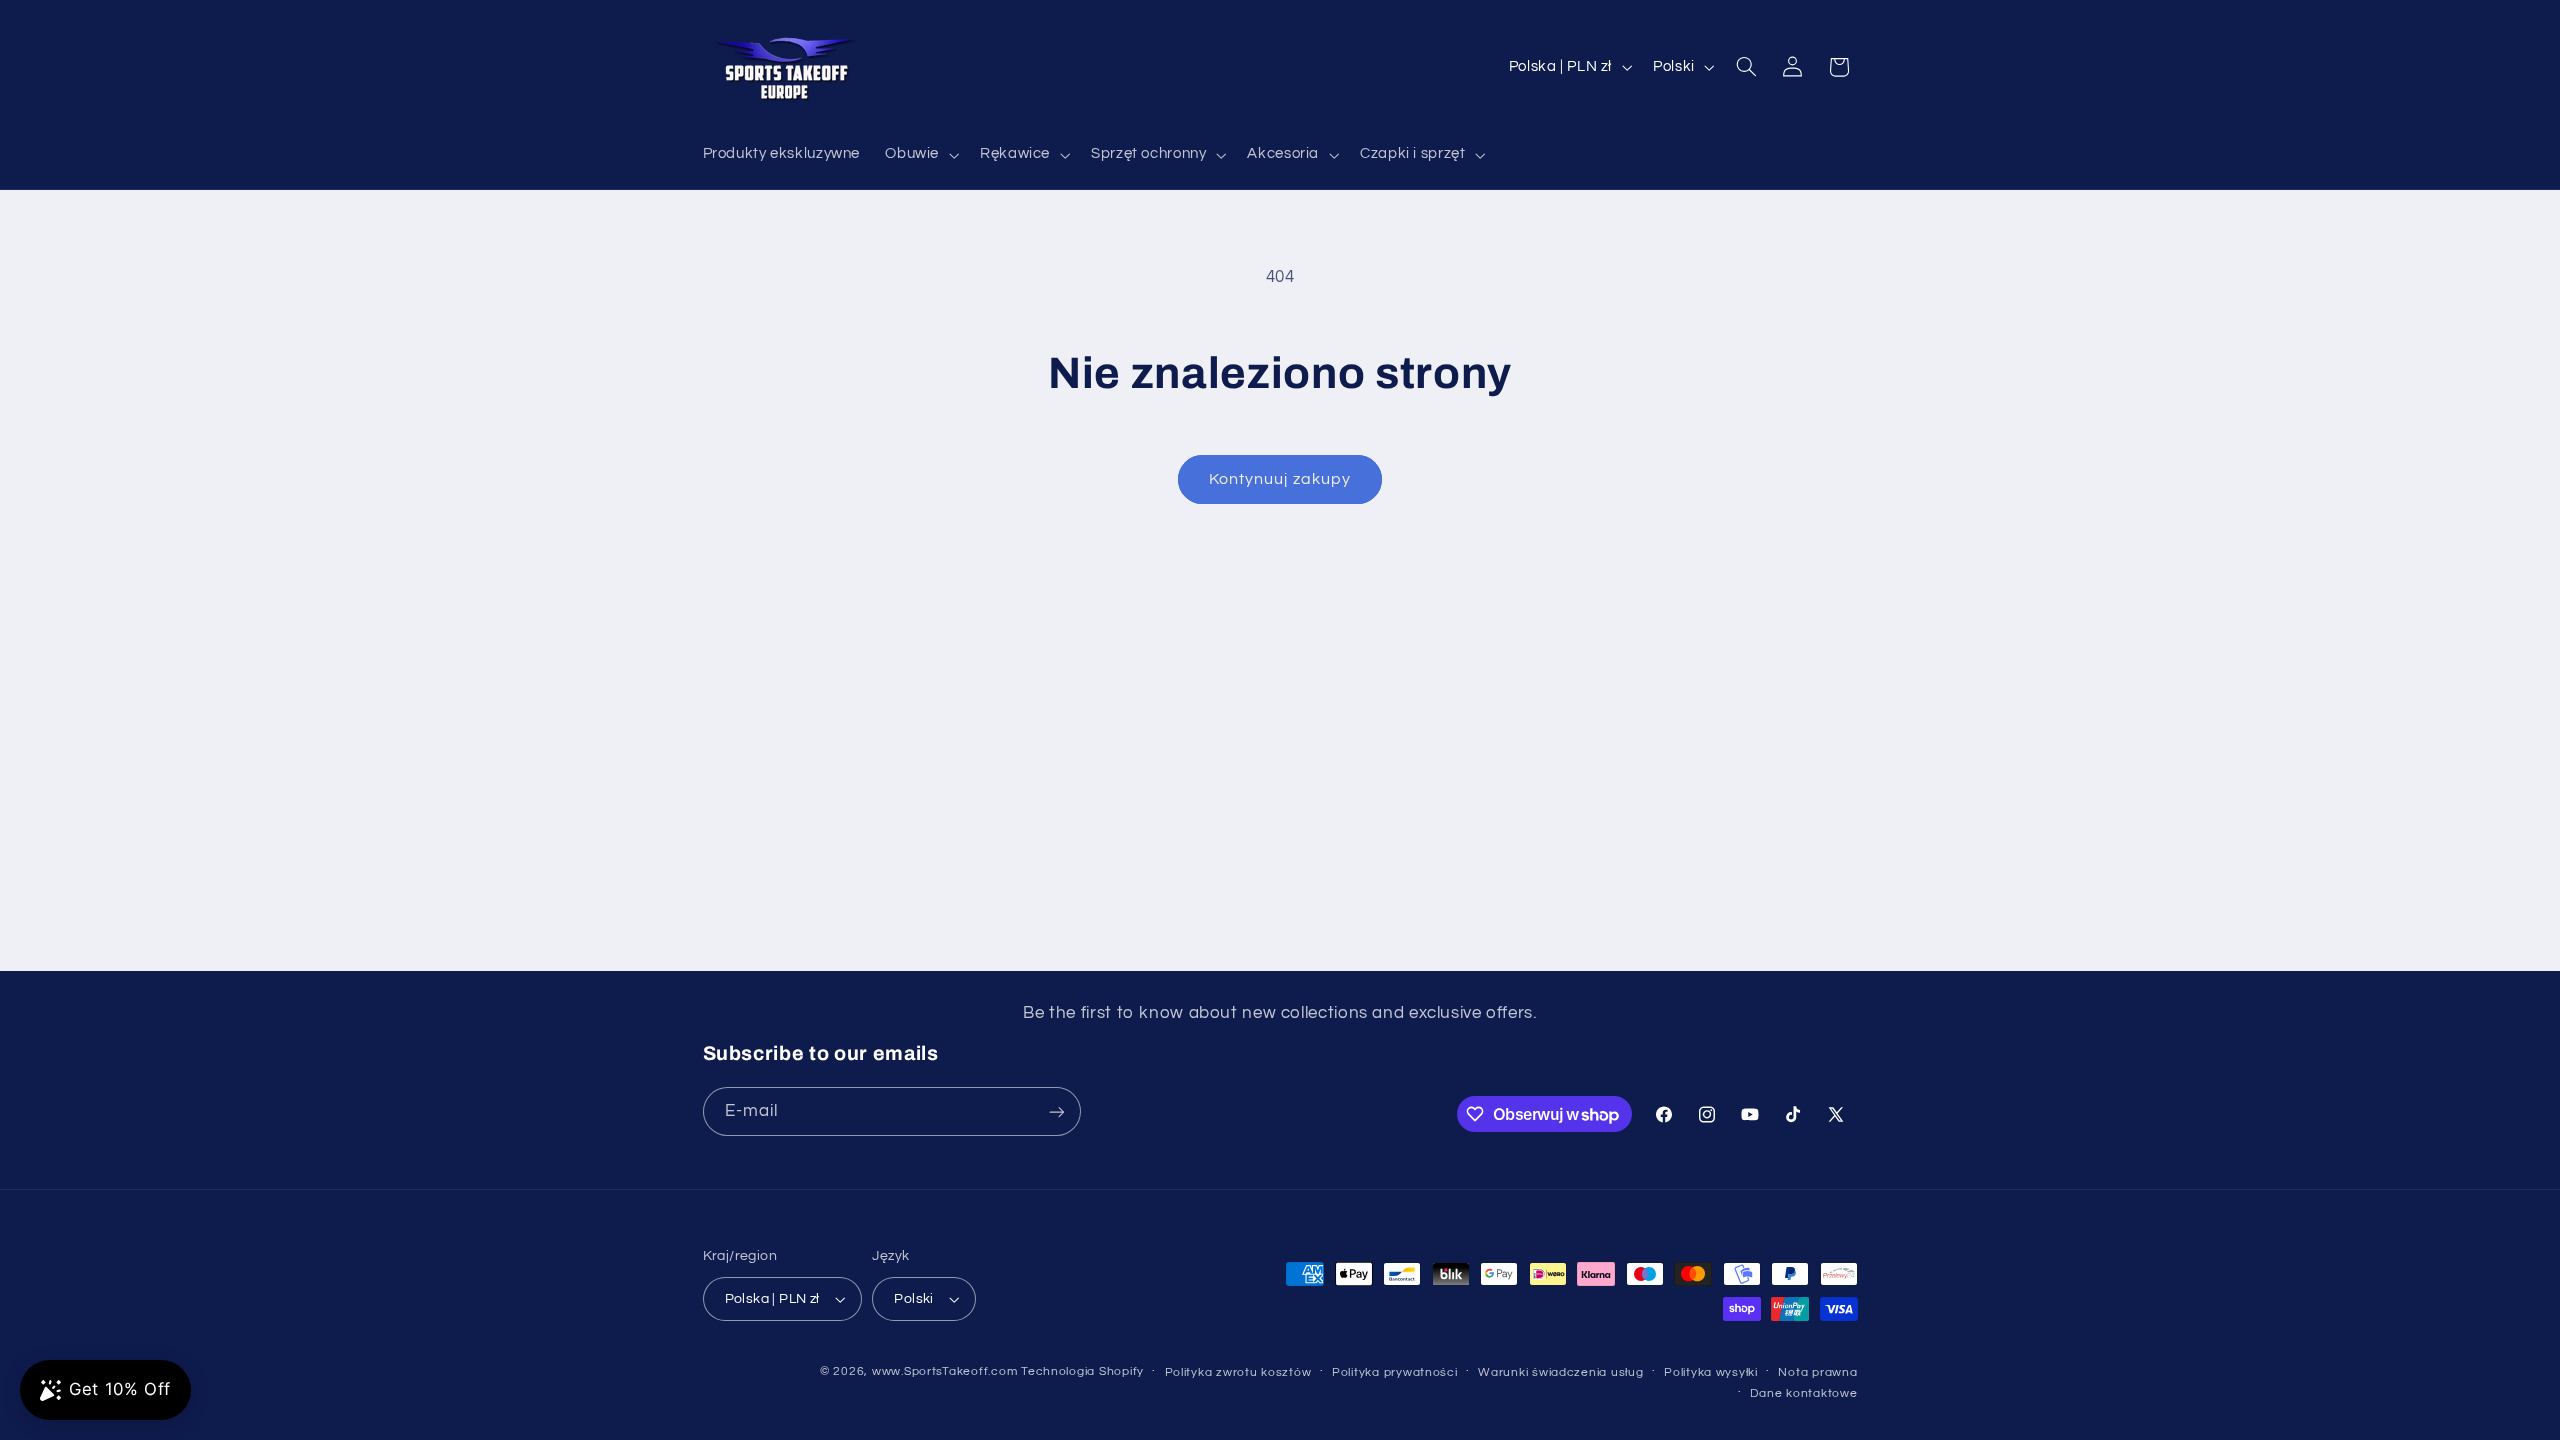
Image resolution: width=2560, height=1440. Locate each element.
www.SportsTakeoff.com (944, 1371)
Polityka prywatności (1395, 1372)
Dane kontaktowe (1803, 1393)
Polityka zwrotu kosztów (1238, 1372)
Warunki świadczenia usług (1560, 1372)
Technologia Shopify (1082, 1371)
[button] (920, 155)
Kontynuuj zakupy (1280, 479)
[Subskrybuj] (1056, 1111)
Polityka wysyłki (1711, 1372)
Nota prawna (1817, 1372)
